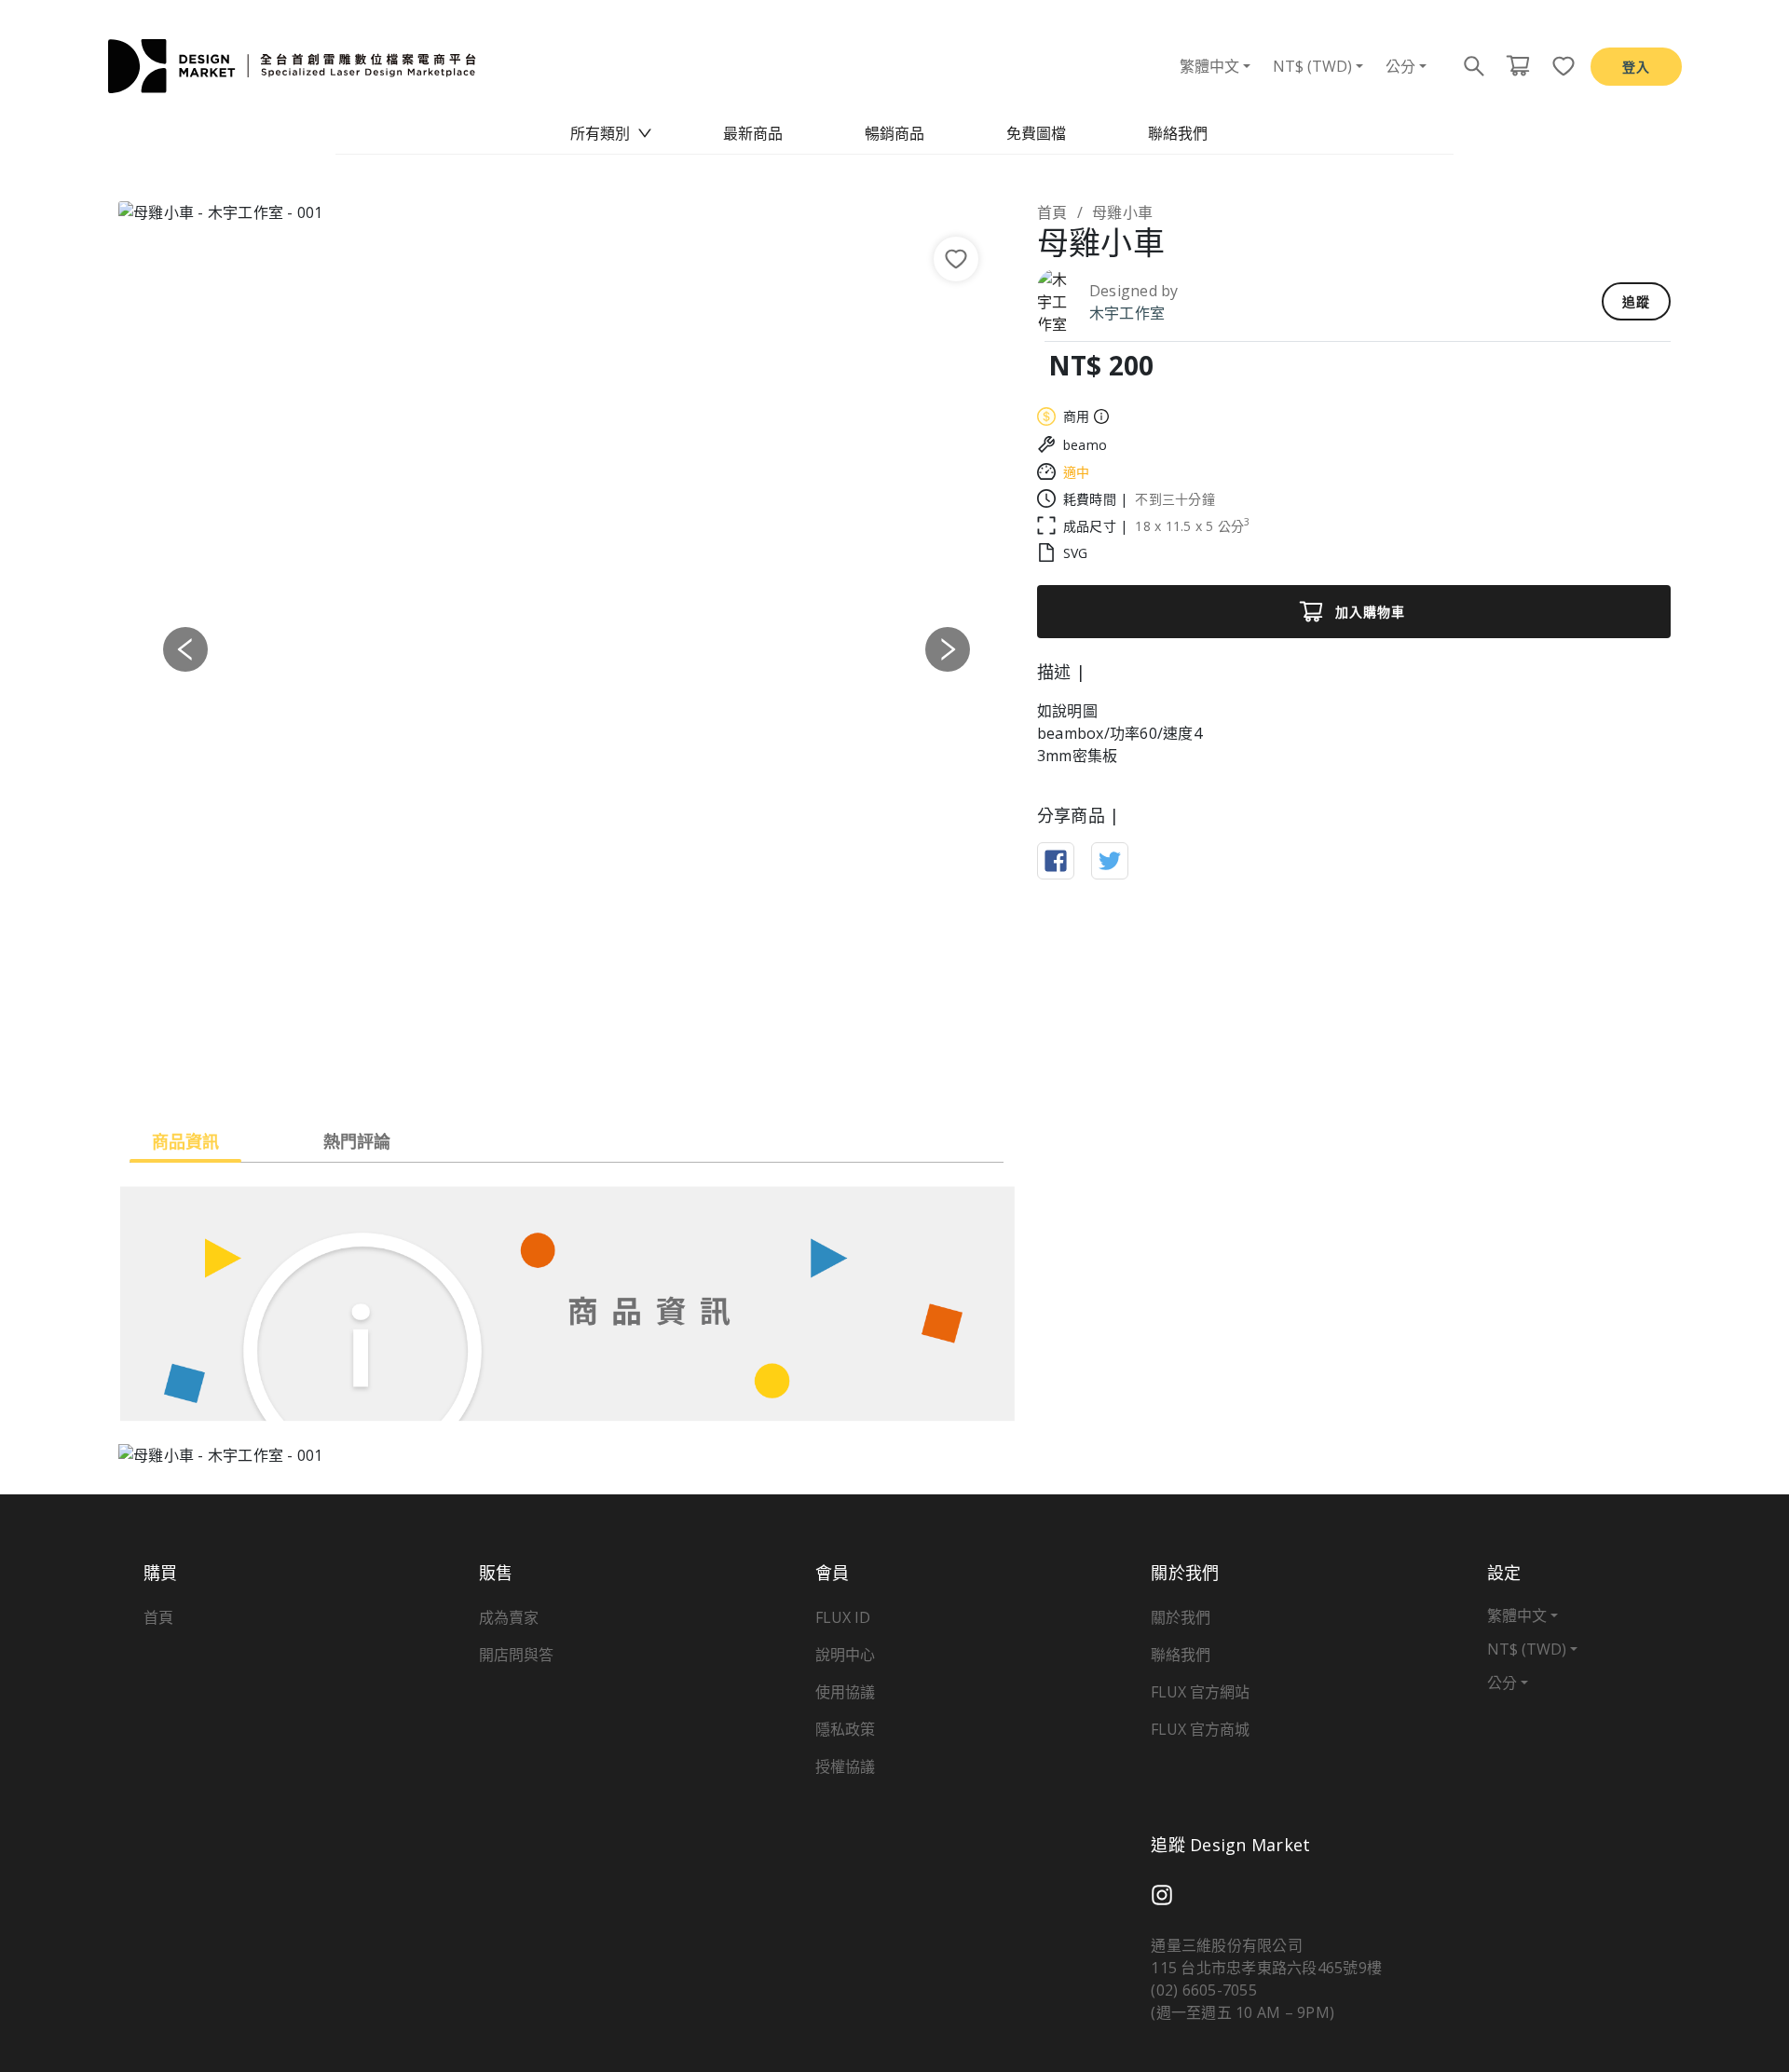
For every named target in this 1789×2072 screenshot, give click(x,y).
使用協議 (845, 1692)
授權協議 (845, 1766)
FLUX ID (843, 1617)
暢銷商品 (894, 133)
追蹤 (1636, 301)
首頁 (1052, 212)
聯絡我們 (1178, 133)
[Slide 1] (567, 1072)
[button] (185, 649)
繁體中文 (1209, 66)
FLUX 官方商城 (1200, 1729)
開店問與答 (516, 1655)
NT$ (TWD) (1312, 66)
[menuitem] (611, 133)
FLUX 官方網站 (1200, 1692)
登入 (1636, 67)
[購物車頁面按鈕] (1518, 66)
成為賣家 (509, 1617)
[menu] (894, 133)
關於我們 (1181, 1617)
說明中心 (845, 1655)
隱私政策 (845, 1729)
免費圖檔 (1036, 133)
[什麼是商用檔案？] (1099, 416)
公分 (1400, 66)
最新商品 (753, 133)
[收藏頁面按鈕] (1558, 66)
